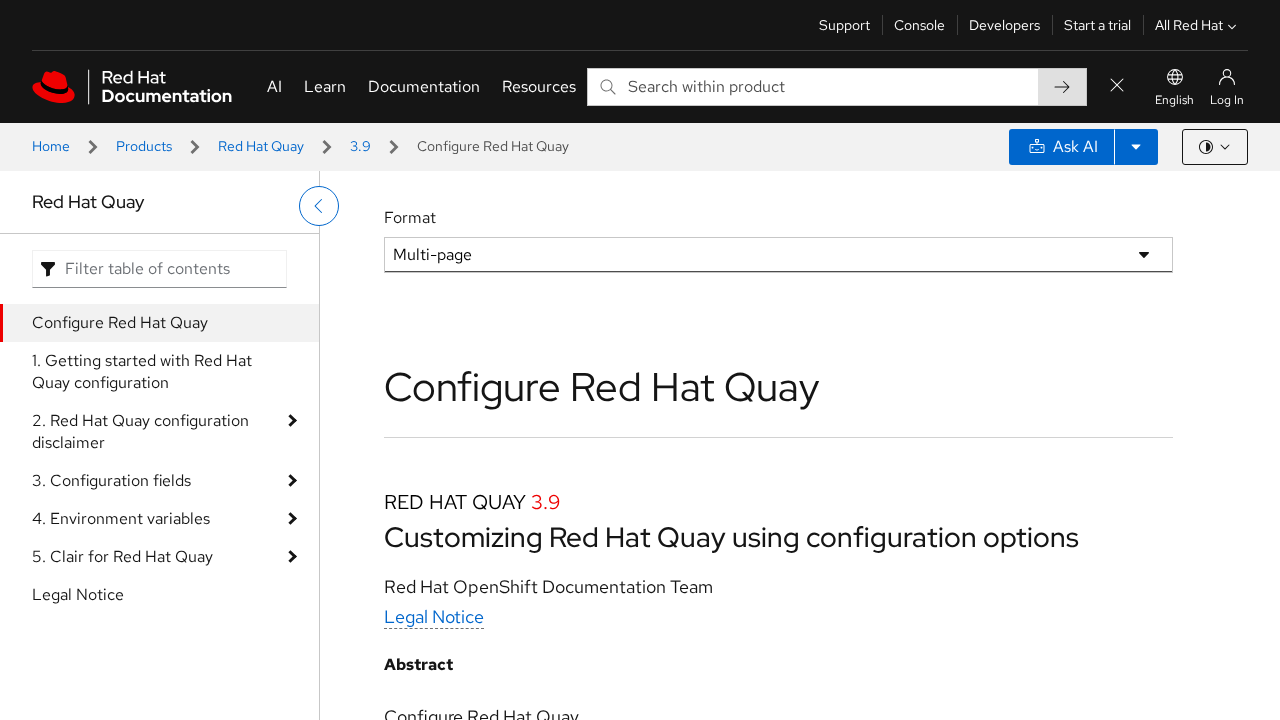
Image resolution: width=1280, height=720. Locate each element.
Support (844, 25)
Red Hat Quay (261, 146)
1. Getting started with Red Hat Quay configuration (142, 371)
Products (144, 146)
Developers (1004, 25)
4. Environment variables (121, 518)
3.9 (360, 146)
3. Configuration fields (111, 480)
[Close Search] (1117, 86)
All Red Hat (1189, 25)
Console (919, 25)
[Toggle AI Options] (1136, 147)
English (1174, 100)
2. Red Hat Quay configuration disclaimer (140, 431)
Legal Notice (78, 594)
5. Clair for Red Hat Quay (122, 556)
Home (51, 146)
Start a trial (1097, 25)
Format (410, 217)
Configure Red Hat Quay (120, 322)
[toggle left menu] (319, 206)
